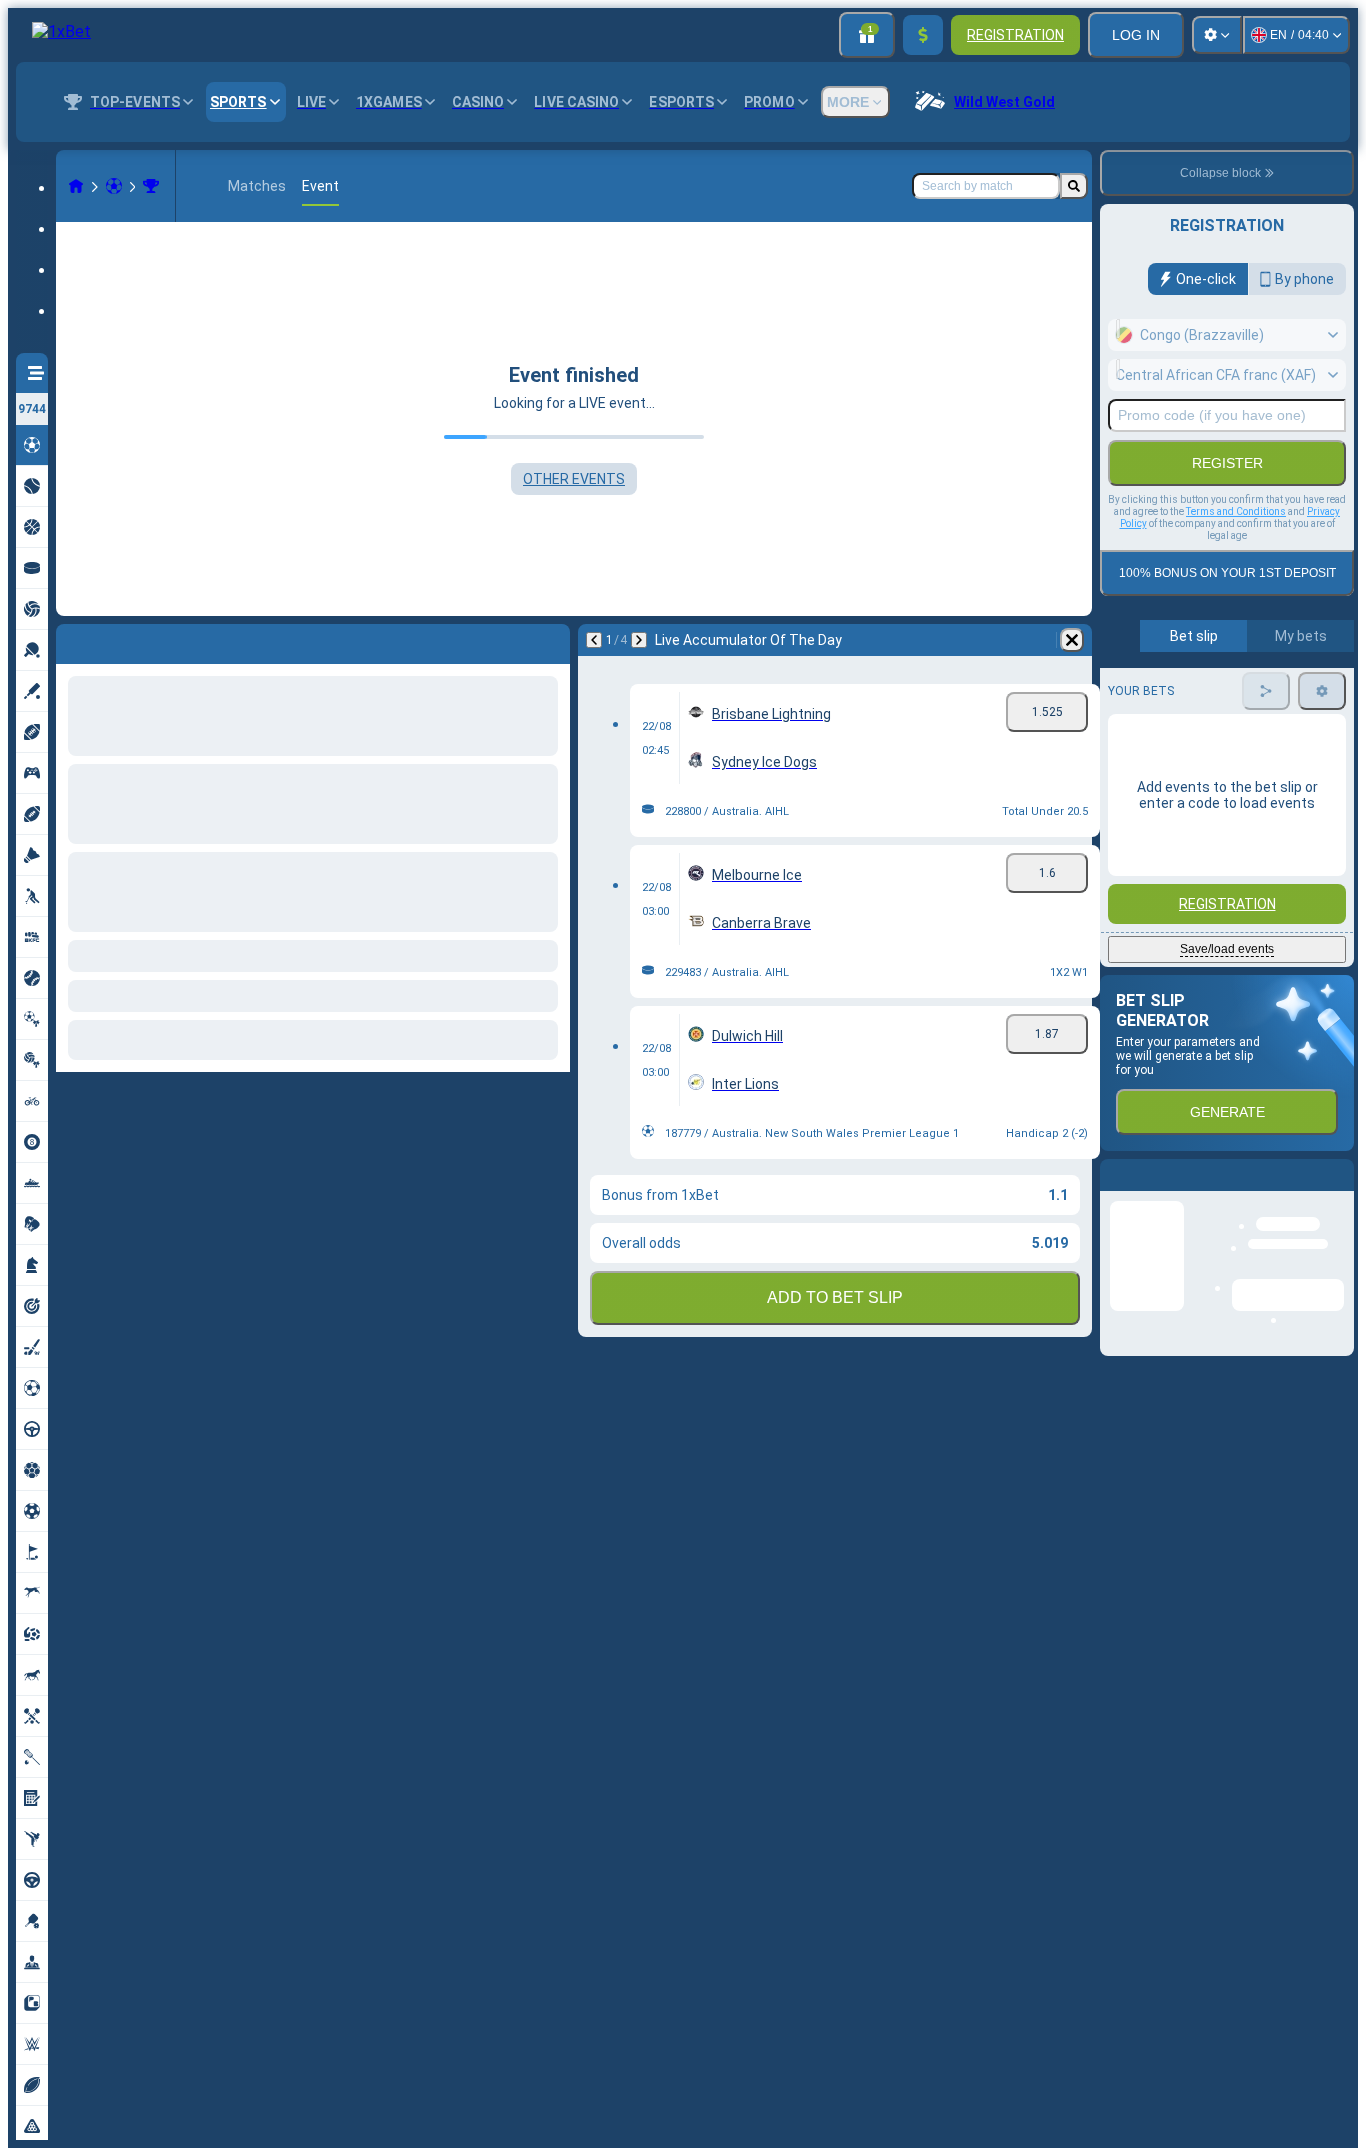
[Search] (1074, 186)
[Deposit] (923, 35)
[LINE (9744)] (76, 186)
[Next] (124, 640)
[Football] (114, 186)
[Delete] (550, 640)
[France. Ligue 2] (151, 186)
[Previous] (72, 640)
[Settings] (1217, 35)
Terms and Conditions (1236, 511)
